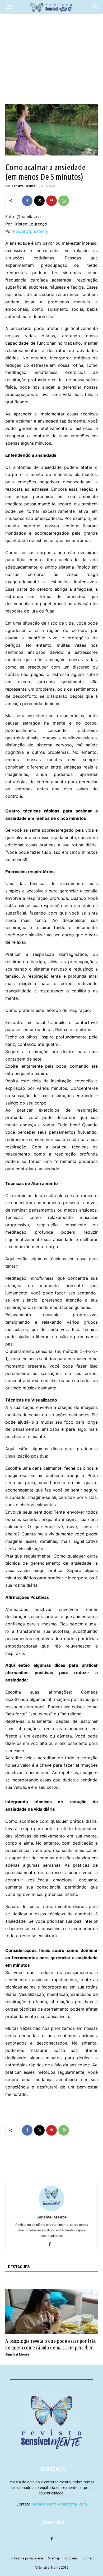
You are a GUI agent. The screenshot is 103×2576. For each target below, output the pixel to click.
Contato (88, 2558)
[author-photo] (51, 2210)
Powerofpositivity (31, 231)
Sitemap (54, 2558)
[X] (39, 201)
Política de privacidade (26, 2558)
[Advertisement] (51, 59)
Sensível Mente (24, 186)
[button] (9, 7)
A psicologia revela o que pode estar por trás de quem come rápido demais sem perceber (50, 2344)
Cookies (71, 2558)
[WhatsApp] (64, 201)
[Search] (96, 7)
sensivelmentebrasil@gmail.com (60, 2504)
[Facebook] (27, 201)
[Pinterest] (51, 201)
